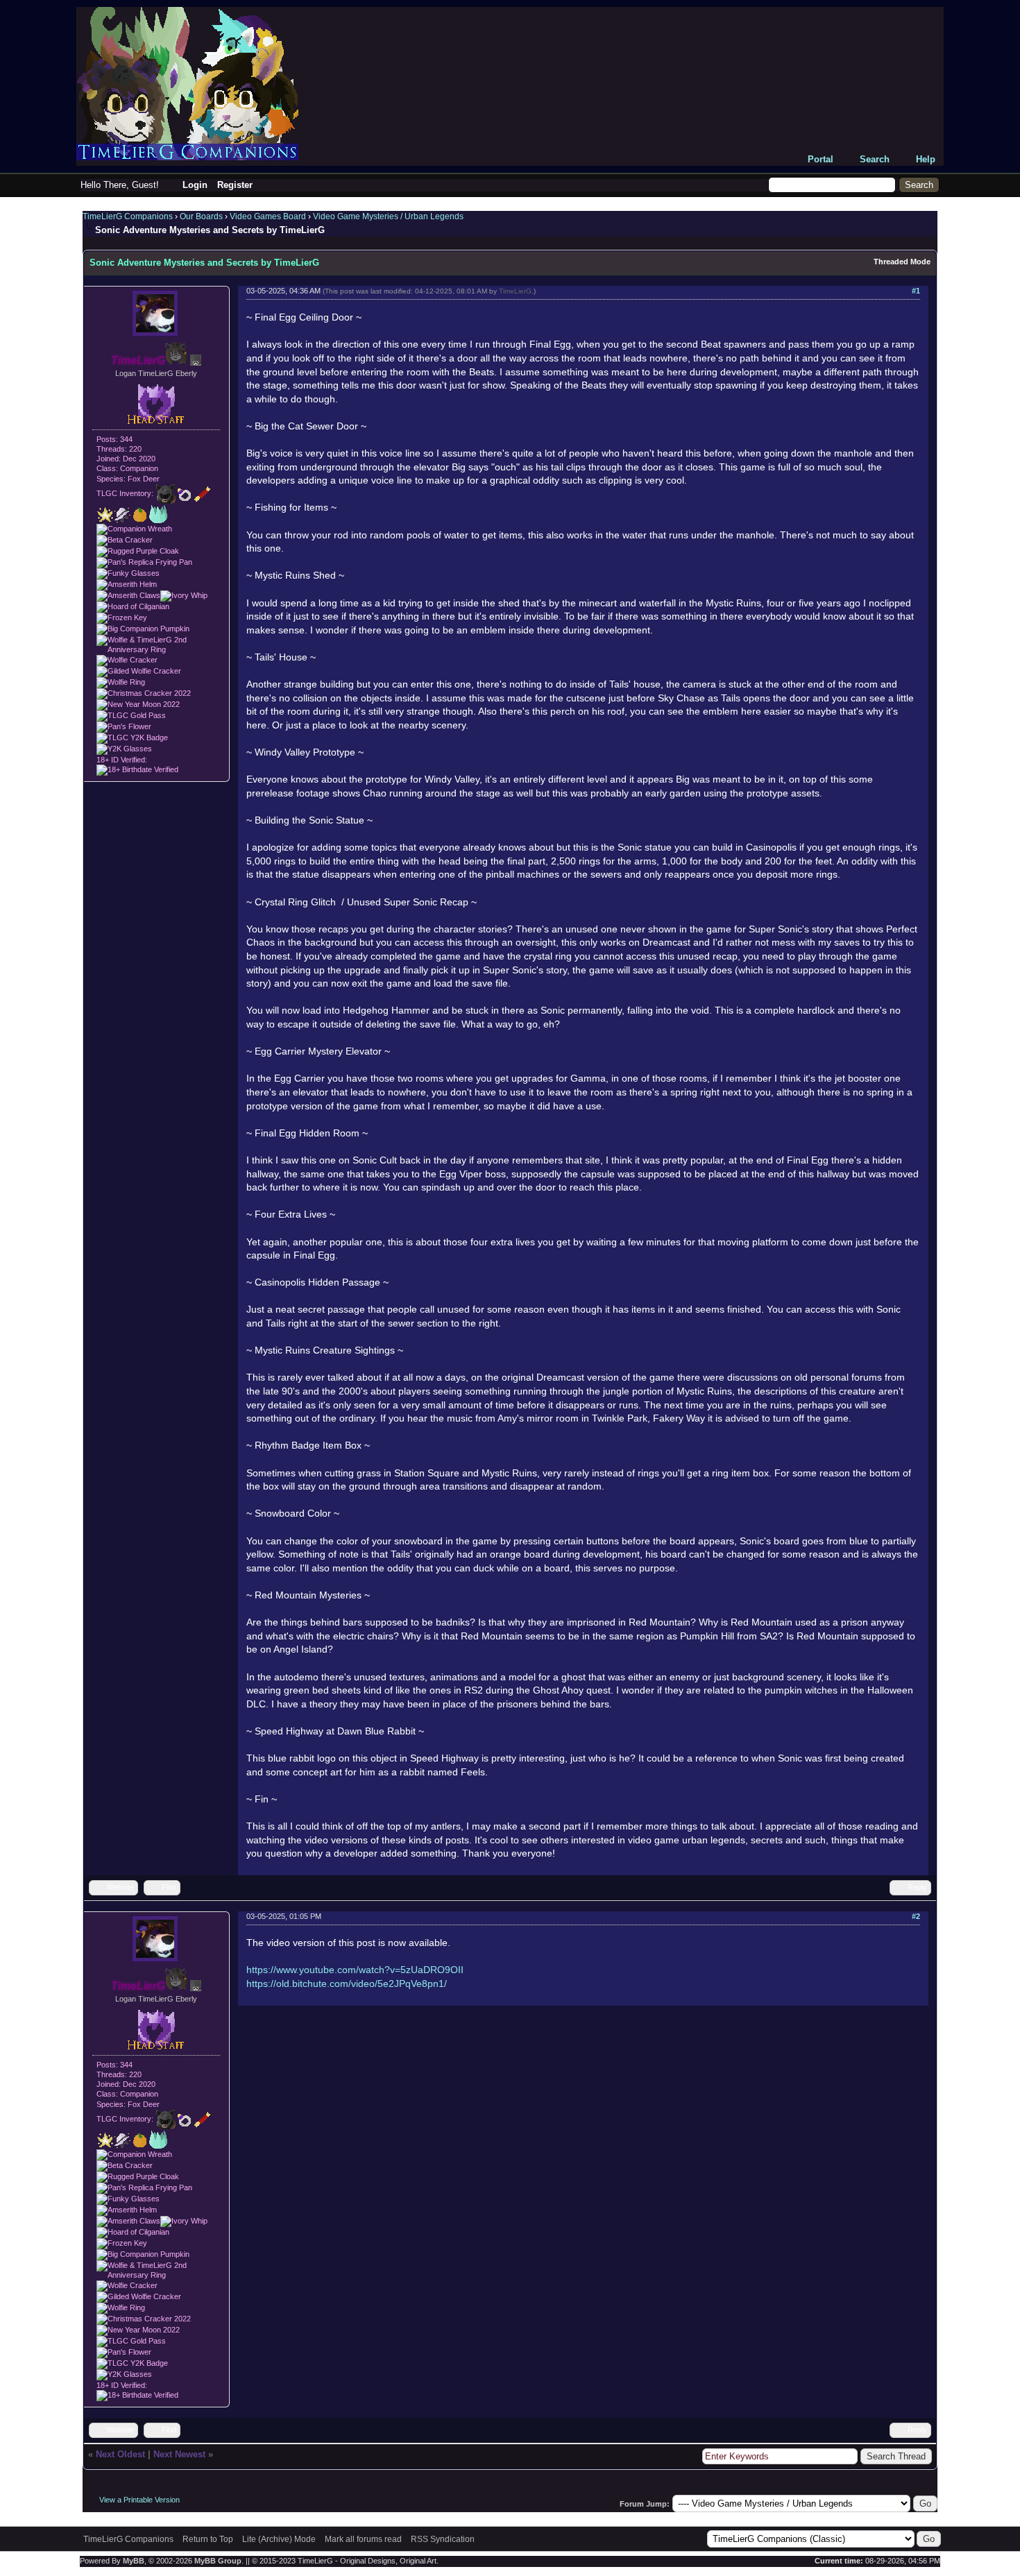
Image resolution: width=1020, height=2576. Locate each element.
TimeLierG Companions (128, 216)
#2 (916, 1916)
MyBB (134, 2561)
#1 (916, 291)
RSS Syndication (443, 2539)
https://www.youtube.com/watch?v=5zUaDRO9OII (355, 1970)
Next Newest (179, 2454)
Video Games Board (268, 216)
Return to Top (208, 2539)
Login (195, 185)
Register (235, 185)
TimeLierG (515, 291)
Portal (821, 159)
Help (926, 159)
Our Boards (201, 216)
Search (875, 159)
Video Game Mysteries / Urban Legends (388, 216)
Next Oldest (120, 2454)
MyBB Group (218, 2561)
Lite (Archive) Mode (279, 2539)
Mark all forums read (363, 2539)
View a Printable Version (139, 2500)
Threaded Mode (902, 262)
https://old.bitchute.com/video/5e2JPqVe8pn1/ (347, 1984)
